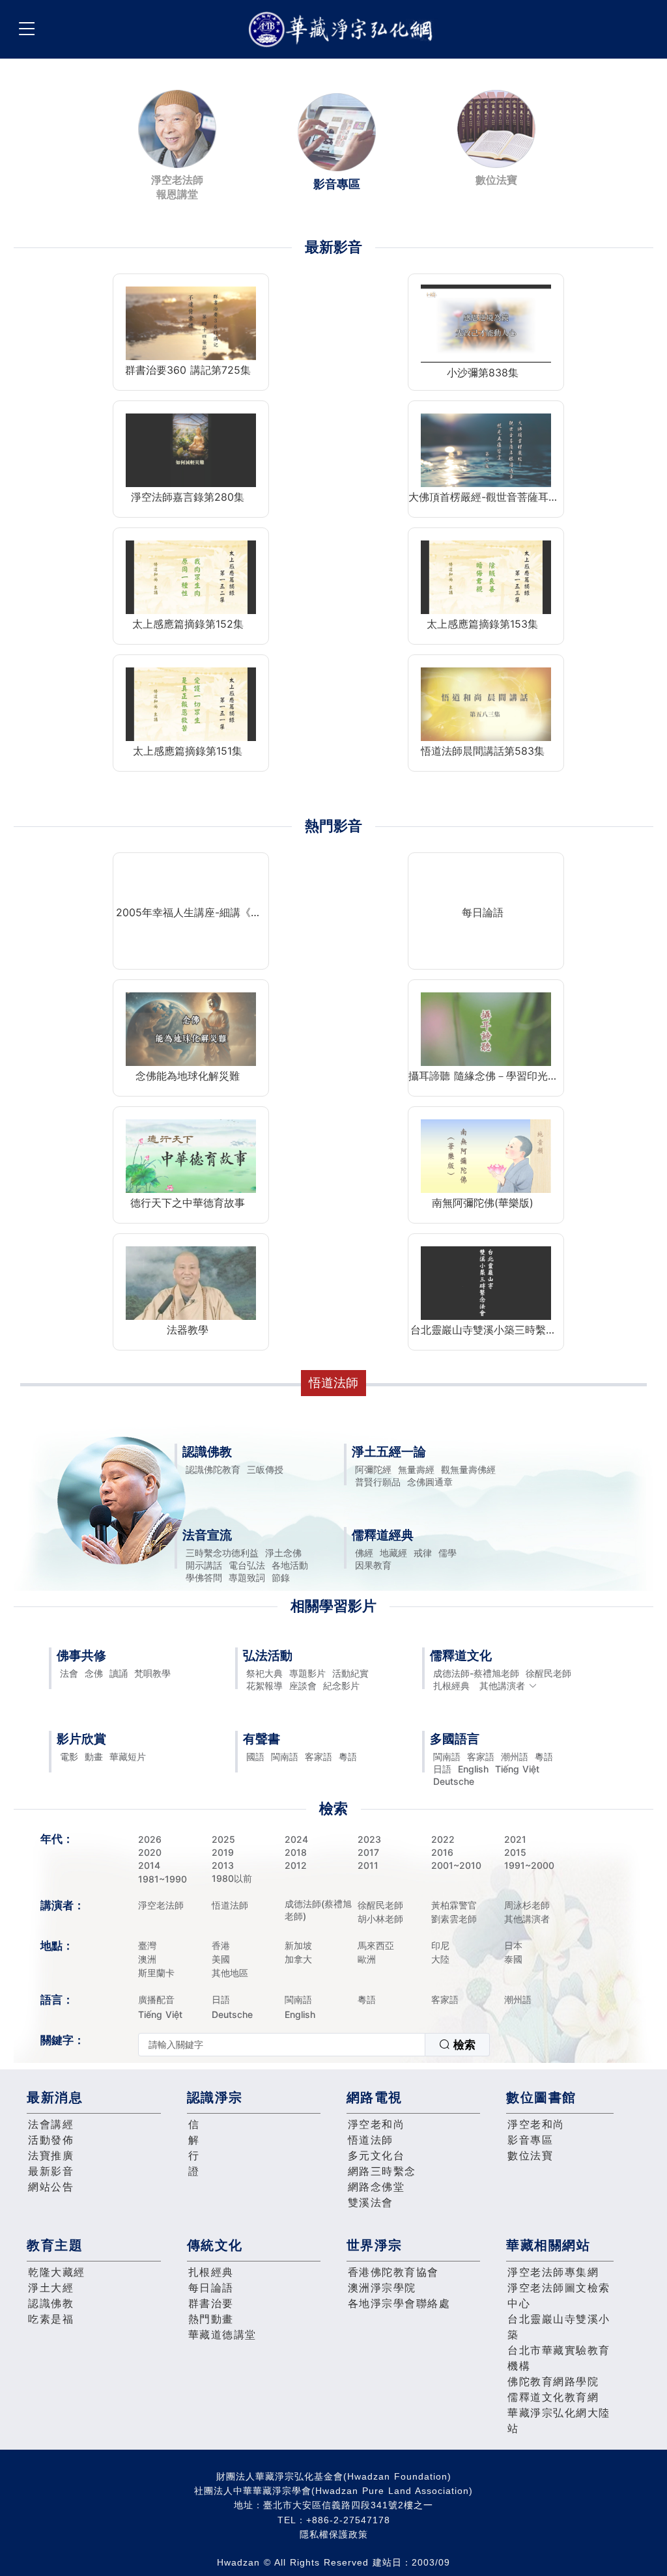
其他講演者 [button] (502, 1686)
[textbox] (282, 2045)
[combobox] (314, 2045)
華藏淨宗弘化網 (343, 30)
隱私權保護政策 (334, 2534)
